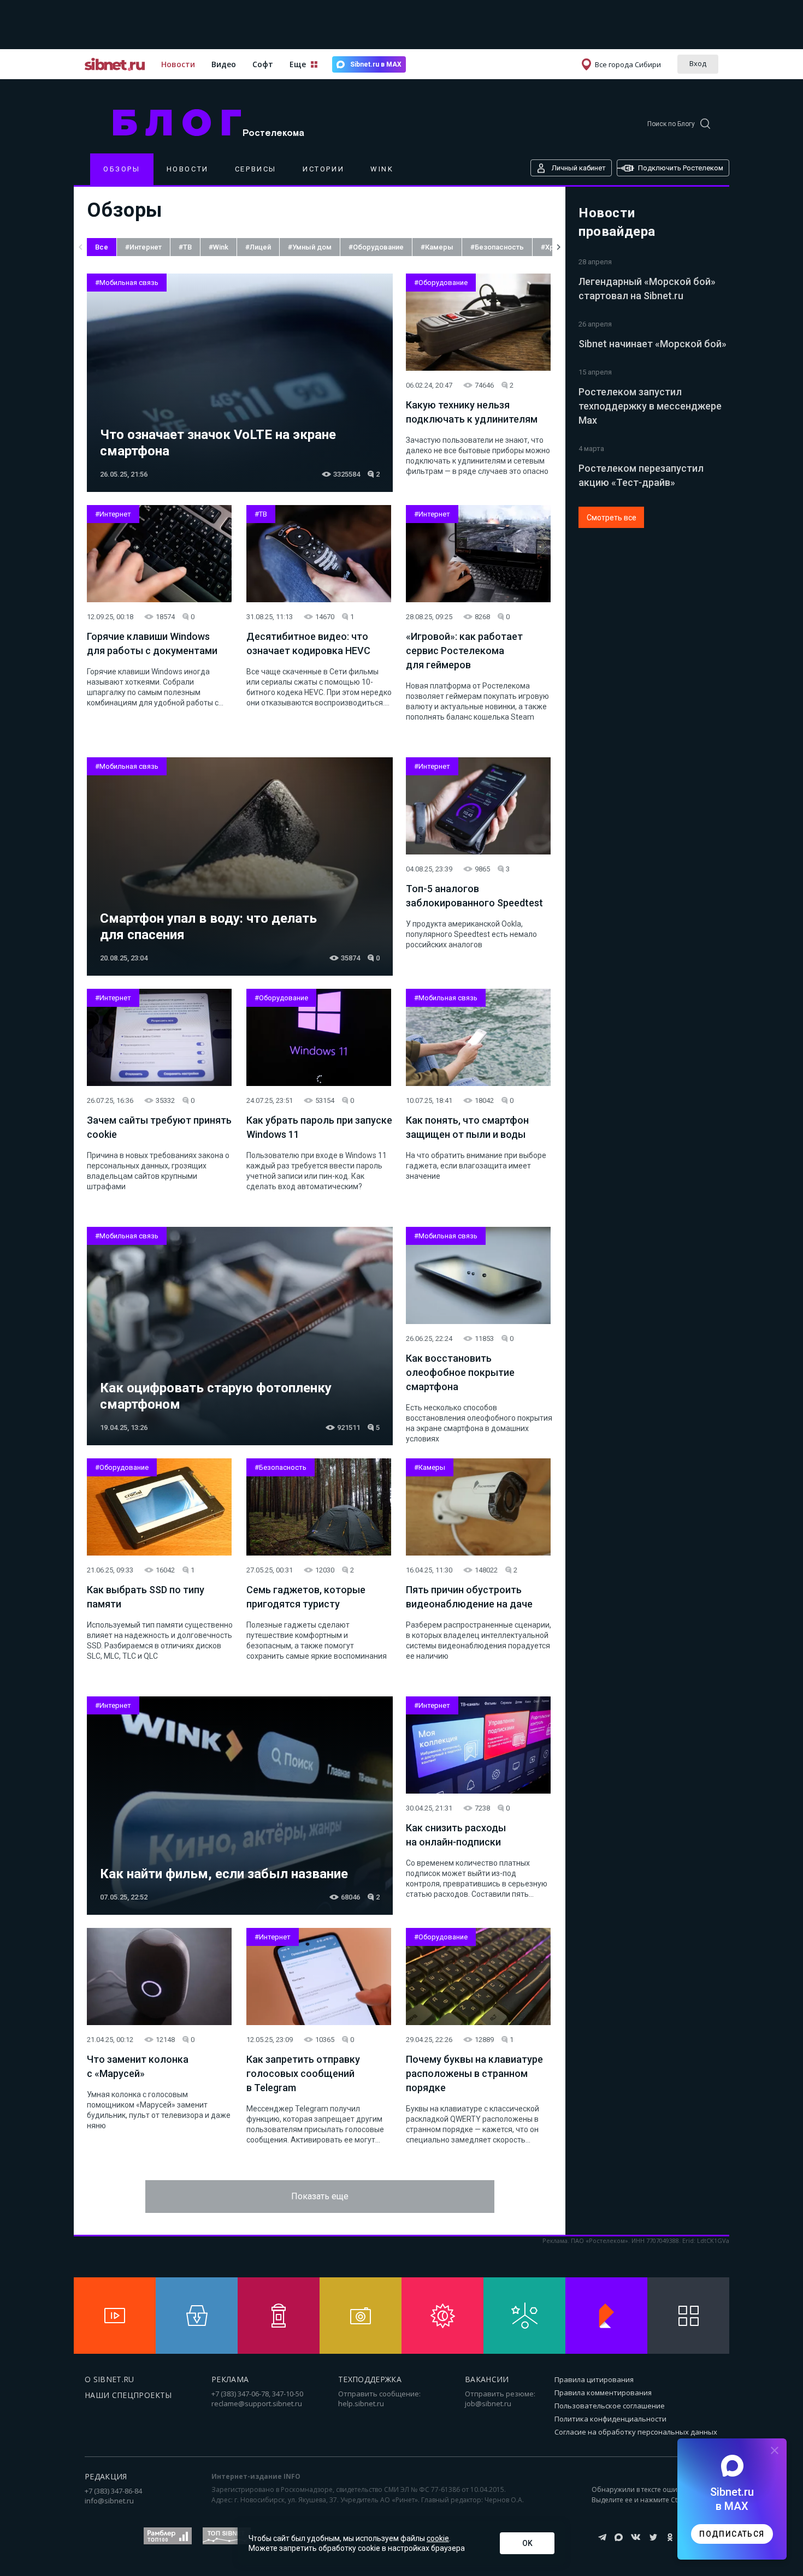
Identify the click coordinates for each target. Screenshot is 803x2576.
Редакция (106, 2476)
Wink (382, 169)
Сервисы (256, 169)
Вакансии (487, 2379)
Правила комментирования (603, 2393)
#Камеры (437, 247)
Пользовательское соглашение (610, 2406)
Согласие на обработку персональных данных (636, 2432)
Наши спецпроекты (128, 2395)
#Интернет (143, 247)
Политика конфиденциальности (610, 2419)
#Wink (219, 247)
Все (102, 247)
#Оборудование (376, 247)
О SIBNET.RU (110, 2379)
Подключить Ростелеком (681, 168)
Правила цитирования (594, 2379)
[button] (81, 247)
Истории (323, 169)
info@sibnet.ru (109, 2501)
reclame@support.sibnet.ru (257, 2403)
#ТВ (185, 247)
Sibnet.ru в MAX (376, 64)
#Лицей (258, 247)
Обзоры (122, 169)
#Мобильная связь (127, 283)
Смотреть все (612, 518)
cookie (438, 2538)
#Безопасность (497, 247)
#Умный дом (310, 247)
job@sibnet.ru (488, 2403)
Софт (263, 64)
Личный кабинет (579, 168)
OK (527, 2543)
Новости (178, 64)
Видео (224, 64)
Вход (698, 63)
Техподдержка (370, 2379)
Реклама (230, 2379)
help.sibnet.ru (361, 2403)
